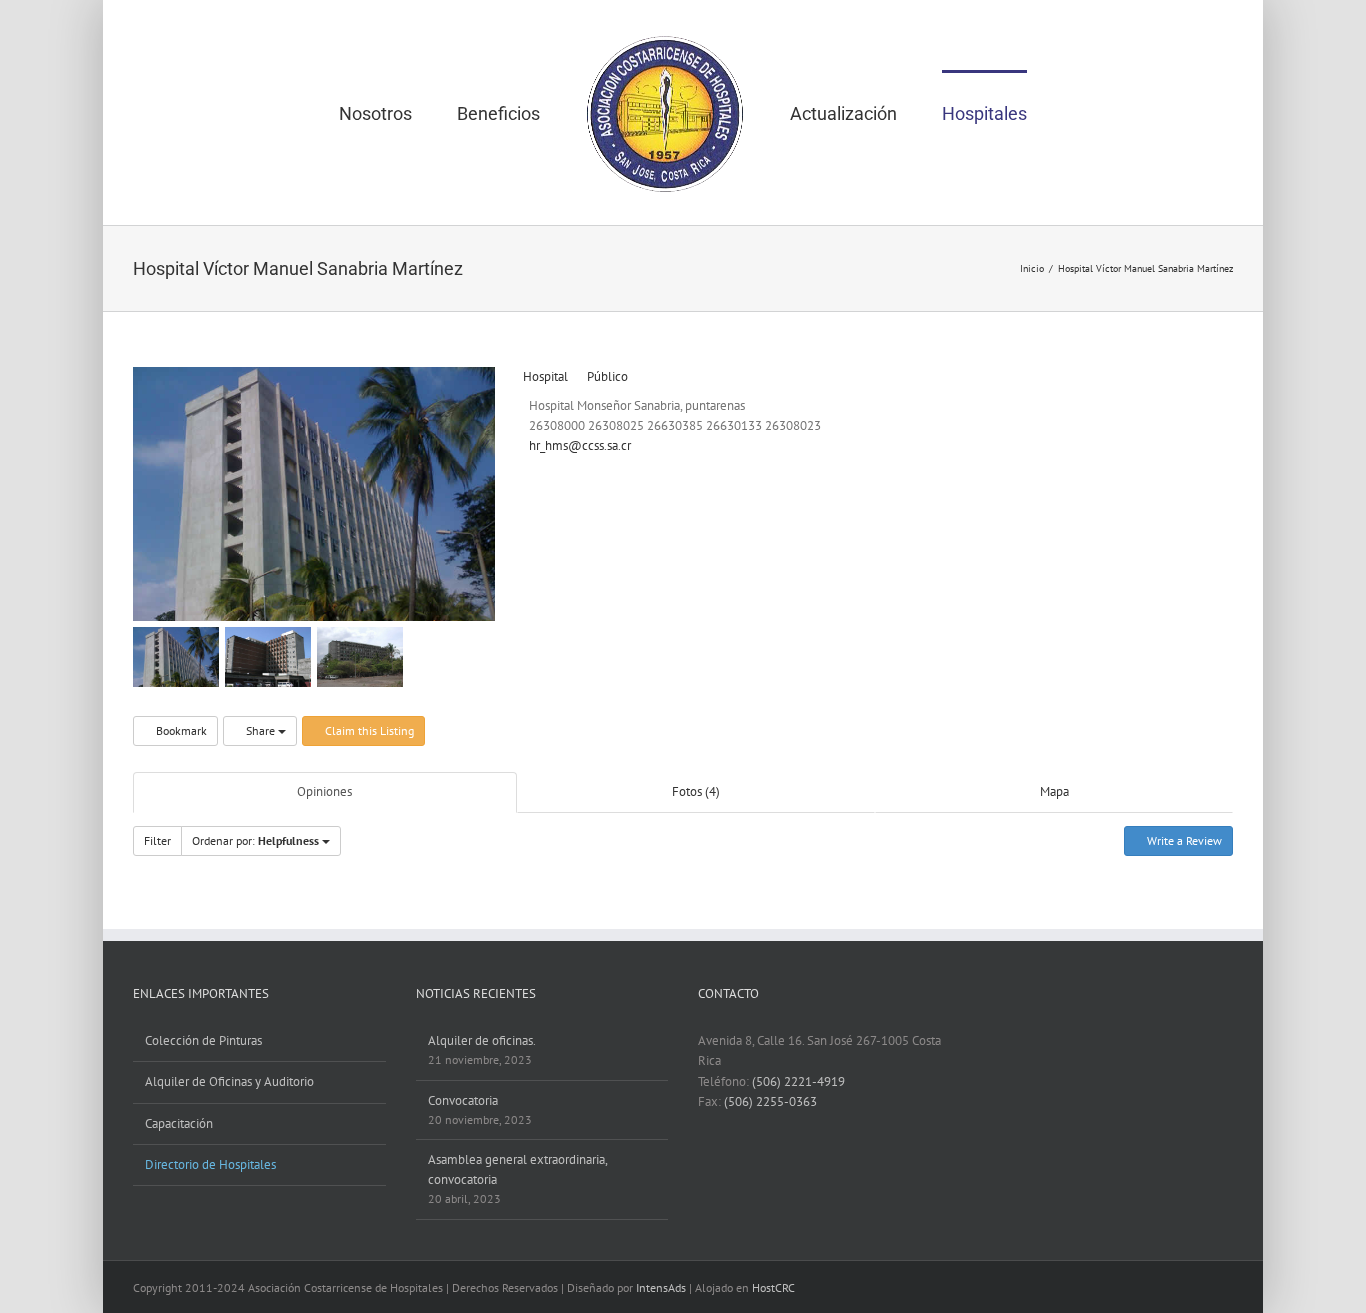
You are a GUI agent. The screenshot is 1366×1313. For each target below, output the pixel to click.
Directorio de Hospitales (210, 1164)
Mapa (1054, 791)
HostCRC (773, 1287)
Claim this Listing (368, 730)
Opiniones (324, 791)
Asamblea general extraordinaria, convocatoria (517, 1169)
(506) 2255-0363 (770, 1101)
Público (606, 376)
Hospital (544, 376)
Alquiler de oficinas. (482, 1040)
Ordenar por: (255, 840)
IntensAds (661, 1287)
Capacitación (179, 1123)
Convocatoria (463, 1100)
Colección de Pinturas (203, 1040)
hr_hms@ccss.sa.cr (580, 445)
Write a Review (1183, 840)
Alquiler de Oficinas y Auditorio (229, 1081)
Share (260, 730)
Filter (157, 840)
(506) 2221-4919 (798, 1081)
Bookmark (180, 730)
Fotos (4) (696, 791)
